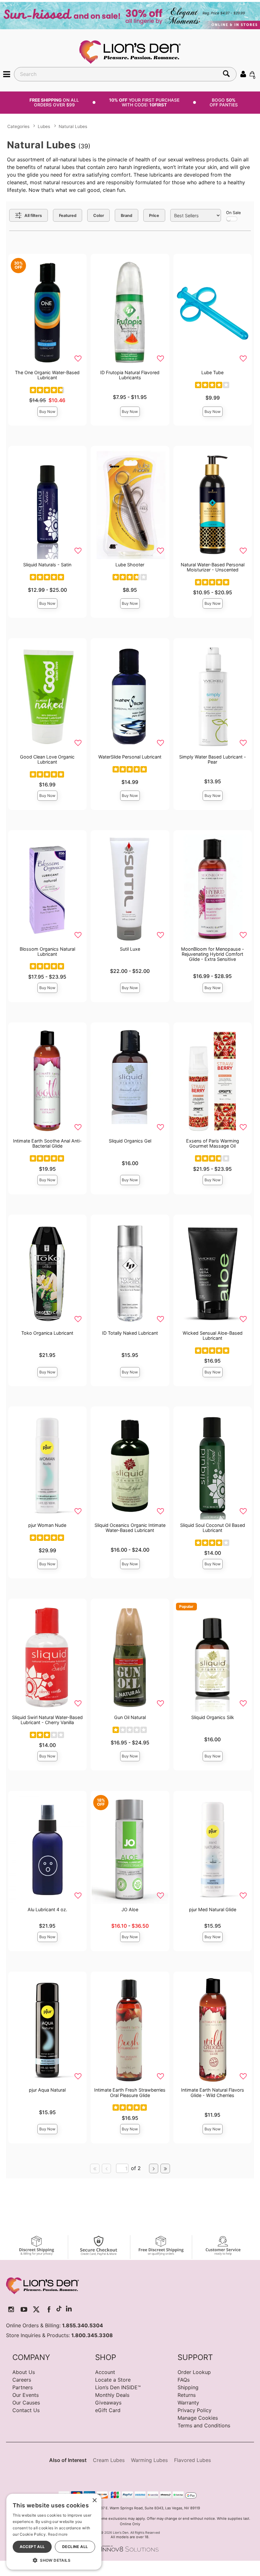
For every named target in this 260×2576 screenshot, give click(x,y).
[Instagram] (11, 2309)
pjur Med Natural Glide (213, 1909)
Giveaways (108, 2403)
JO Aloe (130, 1909)
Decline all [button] (75, 2547)
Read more (58, 2534)
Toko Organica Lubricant (47, 1333)
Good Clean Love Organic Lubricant (47, 759)
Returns (187, 2395)
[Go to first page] (95, 2168)
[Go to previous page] (107, 2168)
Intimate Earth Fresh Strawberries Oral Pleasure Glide (130, 2092)
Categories (18, 126)
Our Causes (26, 2403)
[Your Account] (243, 74)
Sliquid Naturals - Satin (47, 565)
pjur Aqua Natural (47, 2090)
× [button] (94, 2501)
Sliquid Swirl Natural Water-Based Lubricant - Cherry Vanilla (47, 1720)
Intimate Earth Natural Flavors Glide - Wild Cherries (213, 2092)
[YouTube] (24, 2309)
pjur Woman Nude (47, 1525)
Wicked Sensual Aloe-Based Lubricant (213, 1335)
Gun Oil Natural (130, 1717)
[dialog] (54, 2532)
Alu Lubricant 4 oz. (47, 1909)
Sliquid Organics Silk (213, 1717)
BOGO (224, 102)
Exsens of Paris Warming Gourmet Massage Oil (213, 1143)
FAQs (184, 2380)
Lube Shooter (130, 565)
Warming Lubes (149, 2460)
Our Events (26, 2395)
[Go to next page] (154, 2168)
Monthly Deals (112, 2395)
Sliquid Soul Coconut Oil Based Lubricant (213, 1528)
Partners (23, 2387)
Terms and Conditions (204, 2425)
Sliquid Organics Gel (130, 1141)
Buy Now (47, 411)
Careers (22, 2380)
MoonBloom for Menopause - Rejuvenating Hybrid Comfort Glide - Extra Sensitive (213, 954)
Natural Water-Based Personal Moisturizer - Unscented (213, 567)
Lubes (44, 126)
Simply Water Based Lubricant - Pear (213, 759)
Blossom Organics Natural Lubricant (47, 951)
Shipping (188, 2387)
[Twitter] (36, 2309)
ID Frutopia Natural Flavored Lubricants (130, 375)
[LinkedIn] (69, 2309)
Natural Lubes (73, 126)
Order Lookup (194, 2372)
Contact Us (26, 2410)
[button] (7, 74)
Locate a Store (113, 2380)
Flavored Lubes (192, 2460)
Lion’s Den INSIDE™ (118, 2387)
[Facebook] (49, 2309)
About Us (24, 2372)
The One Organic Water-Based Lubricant (47, 375)
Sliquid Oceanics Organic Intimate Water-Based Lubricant (130, 1528)
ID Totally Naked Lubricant (130, 1333)
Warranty (188, 2403)
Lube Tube (212, 372)
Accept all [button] (32, 2547)
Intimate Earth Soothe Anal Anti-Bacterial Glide (47, 1143)
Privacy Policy (195, 2410)
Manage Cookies (198, 2418)
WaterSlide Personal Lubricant (130, 757)
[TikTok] (59, 2309)
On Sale (233, 213)
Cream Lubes (109, 2460)
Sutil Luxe (130, 949)
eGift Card (108, 2410)
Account (105, 2372)
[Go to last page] (165, 2168)
